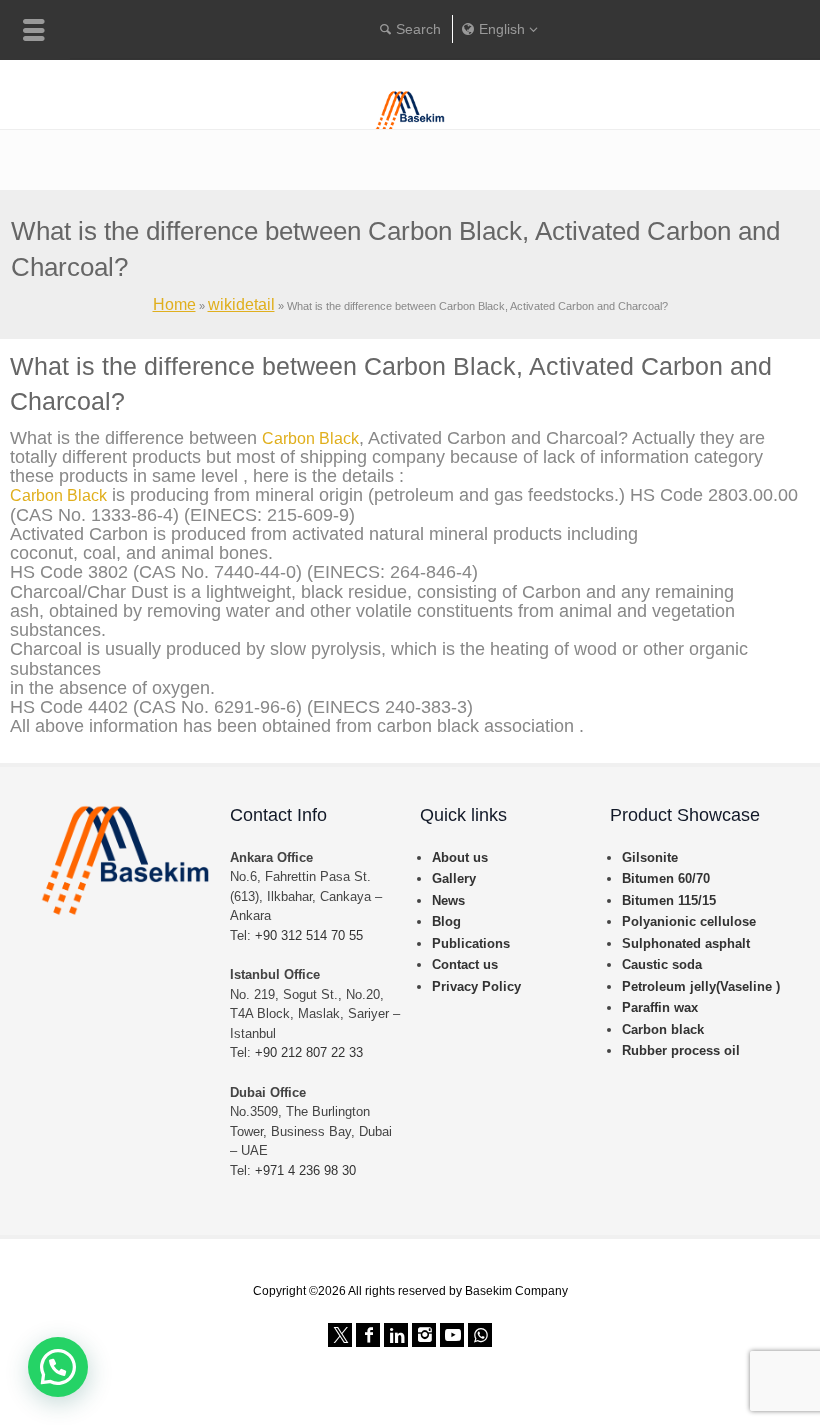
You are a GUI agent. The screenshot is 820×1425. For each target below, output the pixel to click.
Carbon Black (310, 438)
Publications (471, 943)
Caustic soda (662, 964)
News (448, 900)
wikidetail (241, 304)
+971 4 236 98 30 (305, 1170)
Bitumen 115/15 (669, 900)
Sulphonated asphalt (686, 943)
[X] (340, 1335)
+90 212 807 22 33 (309, 1052)
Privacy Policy (476, 986)
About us (460, 857)
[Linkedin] (396, 1335)
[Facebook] (368, 1335)
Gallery (454, 878)
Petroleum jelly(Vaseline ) (701, 986)
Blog (446, 921)
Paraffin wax (660, 1007)
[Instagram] (424, 1335)
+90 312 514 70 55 (309, 935)
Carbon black (663, 1029)
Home (174, 304)
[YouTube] (452, 1335)
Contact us (465, 964)
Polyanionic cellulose (689, 921)
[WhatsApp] (480, 1335)
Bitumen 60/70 (666, 878)
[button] (58, 1367)
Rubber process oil (681, 1050)
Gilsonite (650, 857)
